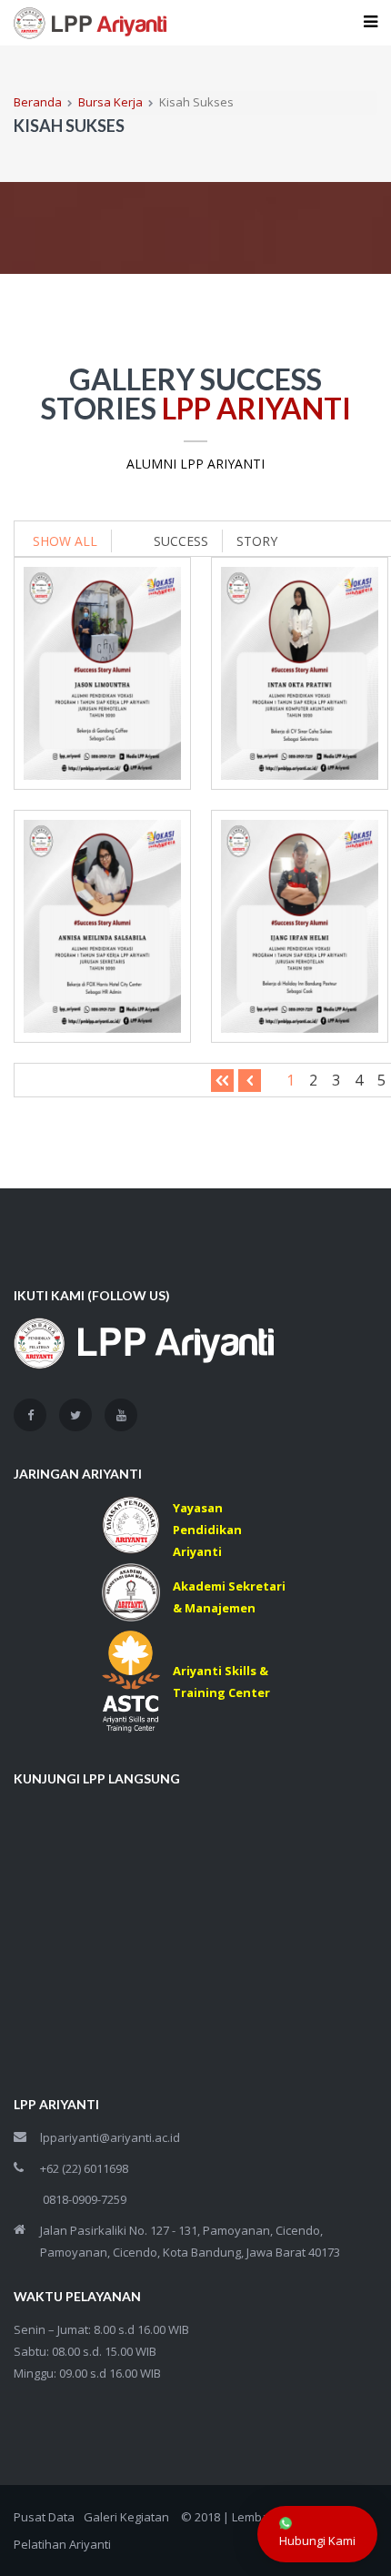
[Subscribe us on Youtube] (121, 1415)
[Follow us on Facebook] (30, 1415)
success (181, 541)
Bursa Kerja (110, 102)
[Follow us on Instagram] (75, 1415)
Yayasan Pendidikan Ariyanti (207, 1530)
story (257, 541)
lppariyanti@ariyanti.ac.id (110, 2137)
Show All (65, 541)
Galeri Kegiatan (126, 2517)
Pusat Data (44, 2517)
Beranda (38, 102)
